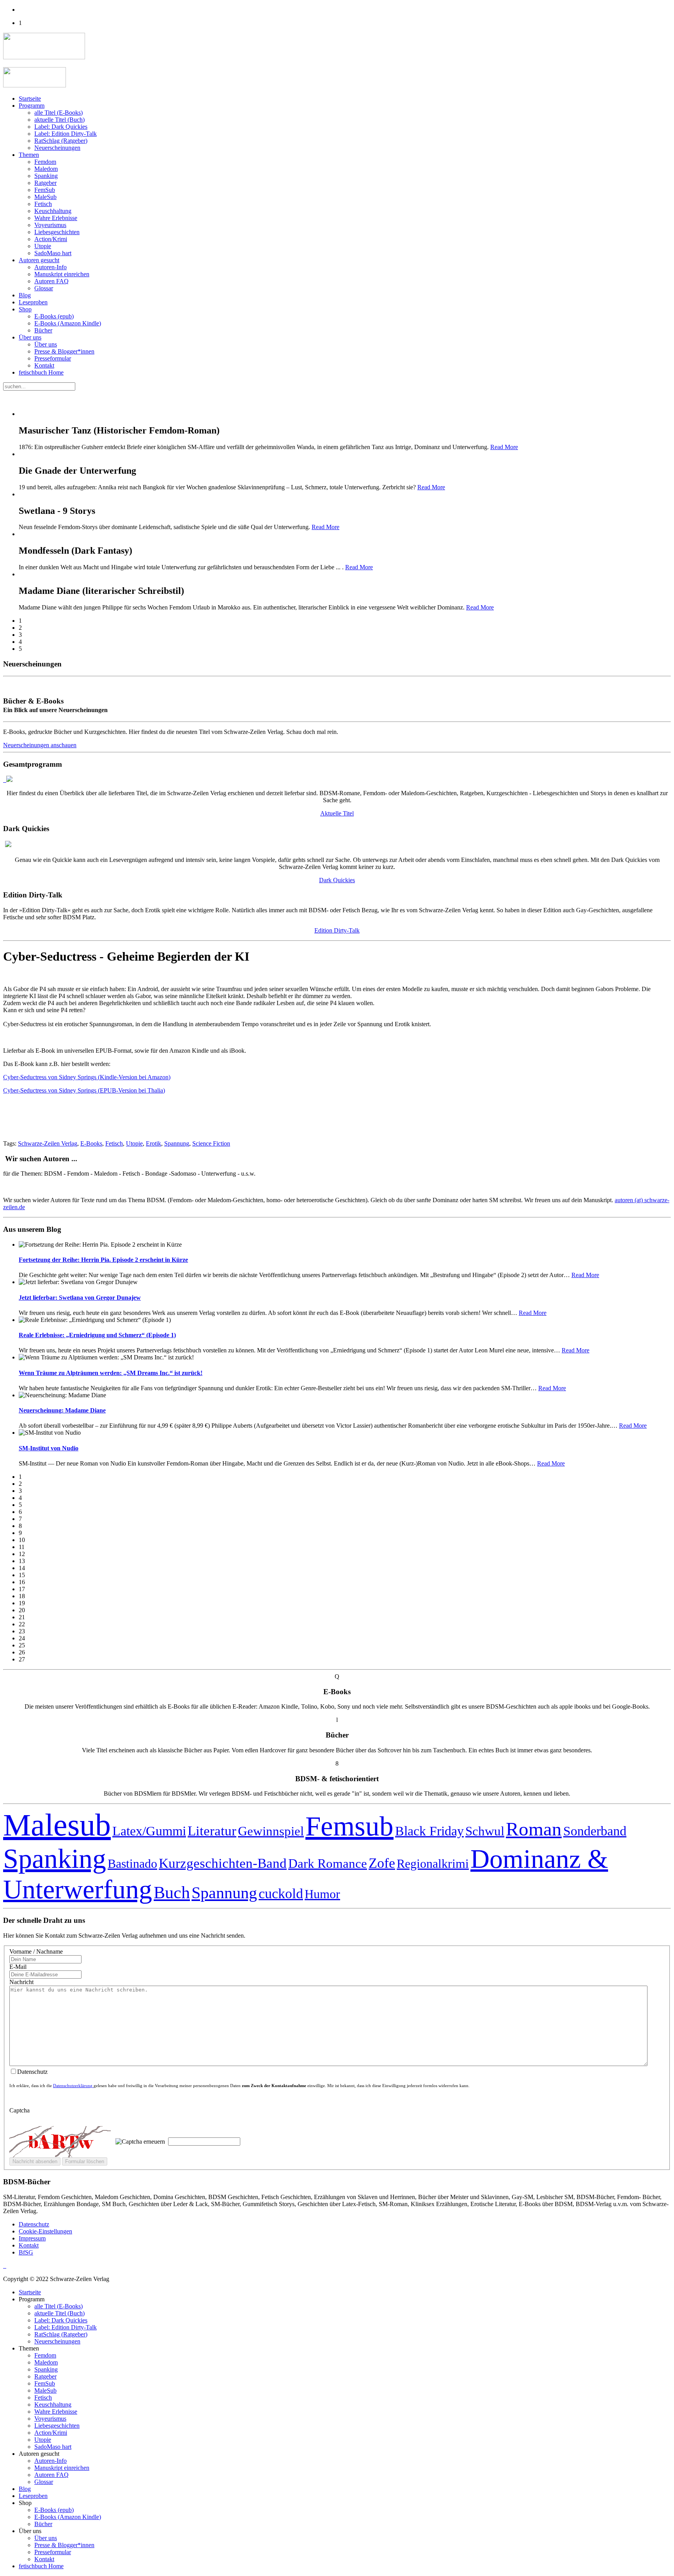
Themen (29, 155)
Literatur (212, 1831)
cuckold (281, 1894)
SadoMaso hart (53, 253)
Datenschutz (34, 2224)
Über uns (30, 337)
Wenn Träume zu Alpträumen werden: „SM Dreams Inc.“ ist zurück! (111, 1373)
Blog (25, 295)
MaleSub (45, 197)
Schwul (485, 1831)
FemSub (45, 190)
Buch (172, 1892)
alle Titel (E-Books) (59, 113)
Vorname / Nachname (36, 1952)
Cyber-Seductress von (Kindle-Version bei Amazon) (87, 1077)
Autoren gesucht (39, 260)
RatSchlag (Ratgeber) (61, 141)
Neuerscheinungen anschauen (40, 745)
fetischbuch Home (41, 372)
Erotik (153, 1143)
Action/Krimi (51, 239)
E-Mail (18, 1967)
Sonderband (595, 1831)
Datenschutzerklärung (73, 2086)
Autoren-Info (51, 267)
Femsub (349, 1826)
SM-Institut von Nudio (49, 1448)
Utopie (43, 246)
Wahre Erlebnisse (56, 218)
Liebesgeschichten (57, 232)
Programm (32, 106)
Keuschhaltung (53, 211)
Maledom (46, 169)
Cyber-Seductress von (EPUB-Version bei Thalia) (84, 1090)
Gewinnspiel (271, 1831)
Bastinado (132, 1864)
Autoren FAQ (51, 281)
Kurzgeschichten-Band (223, 1863)
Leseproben (33, 302)
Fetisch (43, 204)
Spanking (46, 176)
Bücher (43, 330)
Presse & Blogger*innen (64, 351)
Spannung (177, 1143)
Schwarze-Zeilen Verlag (48, 1143)
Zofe (382, 1863)
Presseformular (53, 358)
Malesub (57, 1825)
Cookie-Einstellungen (45, 2231)
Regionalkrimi (433, 1864)
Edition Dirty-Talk (337, 930)
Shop (25, 309)
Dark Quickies (337, 880)
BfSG (26, 2252)
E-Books (91, 1143)
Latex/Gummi (149, 1831)
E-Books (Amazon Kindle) (68, 323)
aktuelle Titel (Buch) (59, 120)
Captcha (20, 2110)
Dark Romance (328, 1863)
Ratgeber (45, 183)
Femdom (45, 162)
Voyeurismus (50, 225)
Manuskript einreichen (62, 274)
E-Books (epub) (54, 316)
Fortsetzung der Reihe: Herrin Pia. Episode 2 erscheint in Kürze (103, 1260)
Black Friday (429, 1831)
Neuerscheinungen (57, 148)
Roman (534, 1829)
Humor (322, 1894)
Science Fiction (211, 1143)
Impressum (32, 2238)
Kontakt (44, 365)
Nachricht (21, 1982)
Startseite (30, 99)
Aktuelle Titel (337, 813)
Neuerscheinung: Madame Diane (62, 1410)
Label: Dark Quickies (61, 127)
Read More (504, 447)
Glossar (44, 288)
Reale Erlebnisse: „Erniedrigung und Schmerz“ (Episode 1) (97, 1335)
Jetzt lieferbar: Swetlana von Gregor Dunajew (80, 1298)
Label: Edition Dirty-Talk (66, 134)
